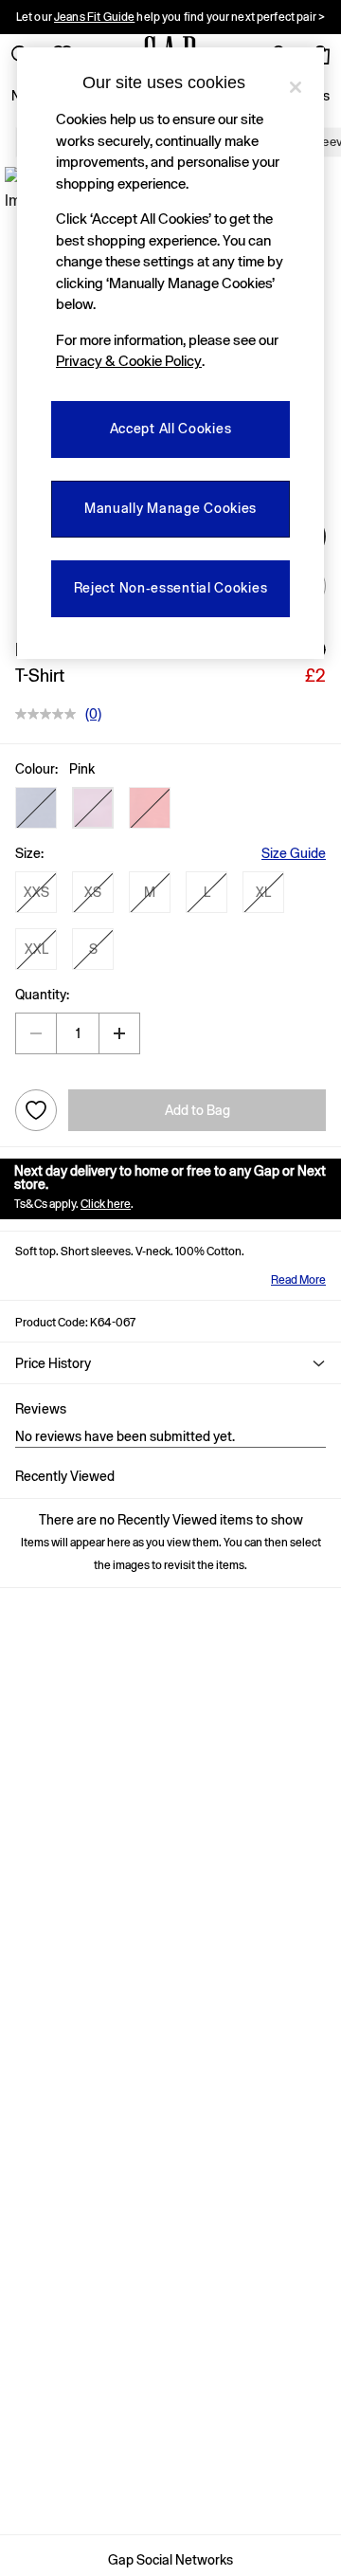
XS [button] (93, 892)
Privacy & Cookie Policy (129, 361)
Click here (106, 1204)
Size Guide (294, 853)
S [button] (93, 949)
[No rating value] (50, 714)
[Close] (296, 87)
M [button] (150, 892)
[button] (36, 808)
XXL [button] (36, 949)
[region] (170, 353)
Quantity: (42, 995)
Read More (298, 1280)
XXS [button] (36, 892)
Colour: (36, 769)
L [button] (207, 892)
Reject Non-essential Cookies (171, 588)
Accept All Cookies (171, 429)
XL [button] (263, 892)
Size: (29, 853)
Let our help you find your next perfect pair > (170, 17)
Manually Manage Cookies (170, 508)
